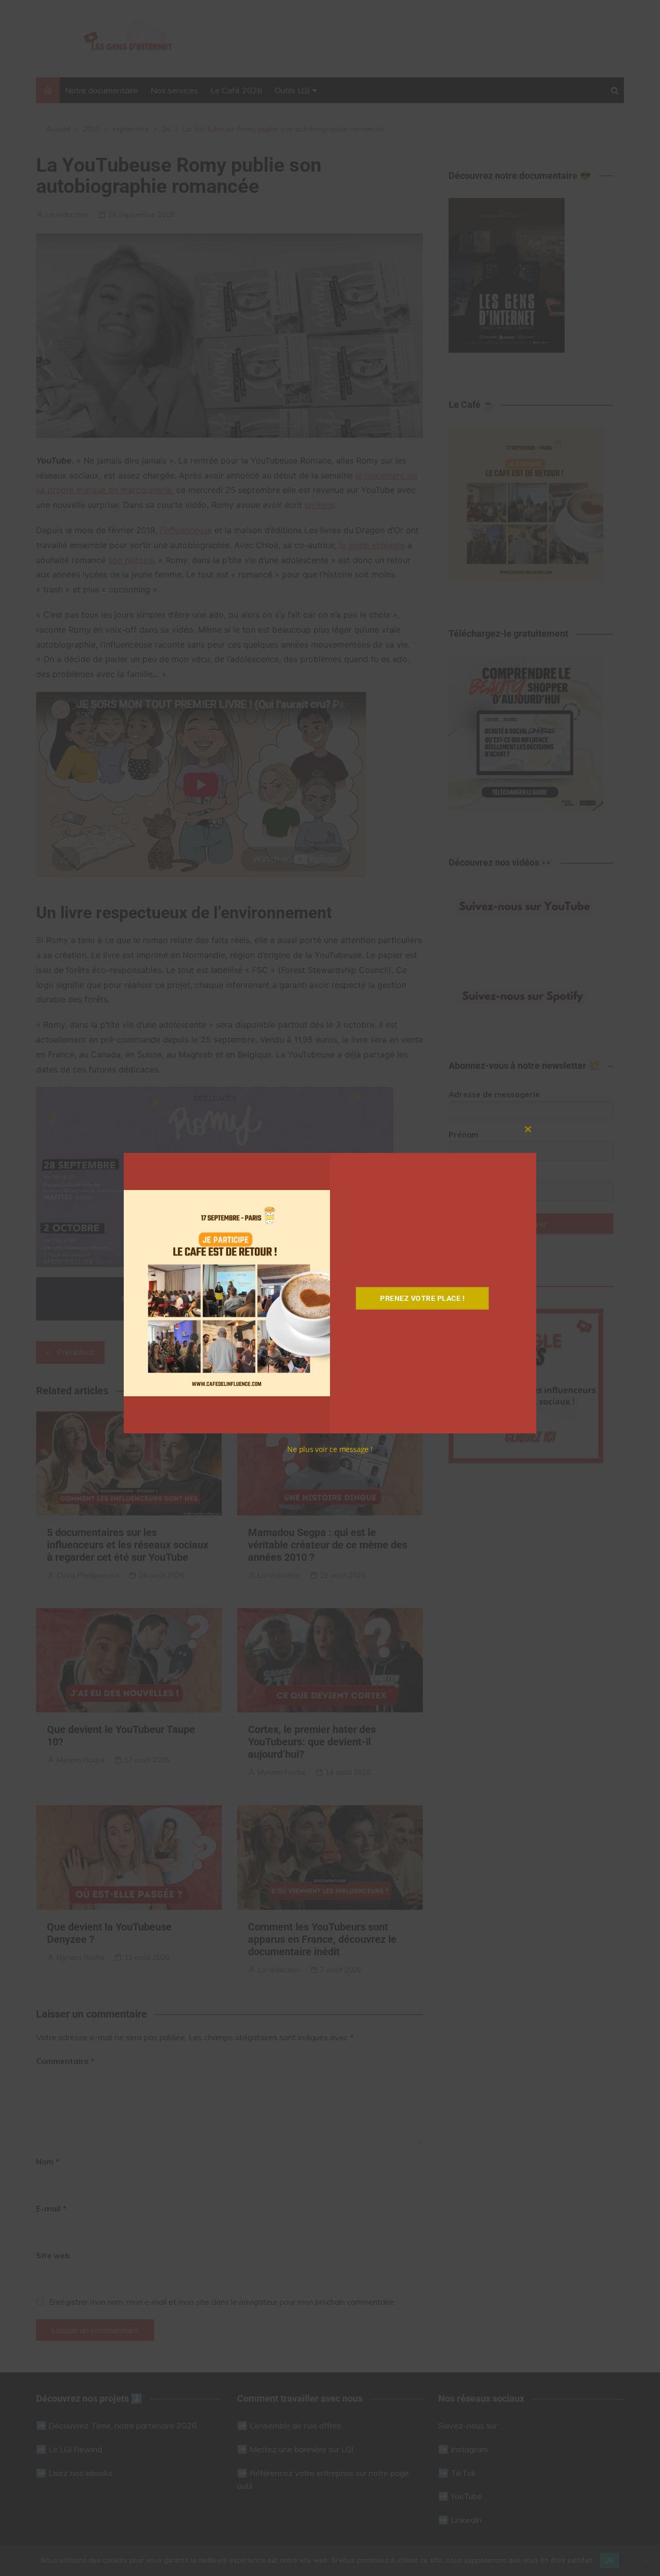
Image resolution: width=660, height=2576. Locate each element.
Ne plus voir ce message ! (330, 1449)
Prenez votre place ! (422, 1298)
